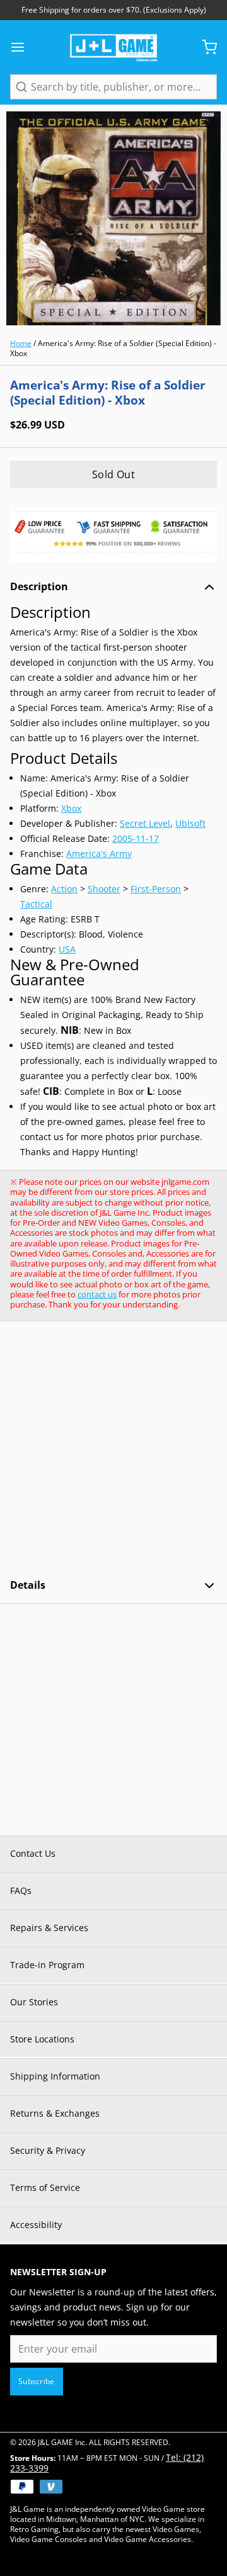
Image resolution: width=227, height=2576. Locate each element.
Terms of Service (45, 2187)
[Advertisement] (113, 1450)
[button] (113, 474)
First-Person (156, 889)
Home (21, 343)
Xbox (71, 808)
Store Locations (42, 2039)
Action (64, 889)
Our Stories (34, 2002)
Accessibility (36, 2225)
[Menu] (23, 47)
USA (67, 949)
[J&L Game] (113, 47)
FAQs (21, 1890)
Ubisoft (190, 823)
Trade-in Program (47, 1965)
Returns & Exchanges (55, 2113)
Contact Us (33, 1853)
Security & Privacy (48, 2150)
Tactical (36, 904)
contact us (97, 1294)
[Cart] (204, 47)
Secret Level (145, 823)
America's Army (99, 854)
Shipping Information (55, 2076)
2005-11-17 (136, 838)
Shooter (104, 889)
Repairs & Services (49, 1928)
